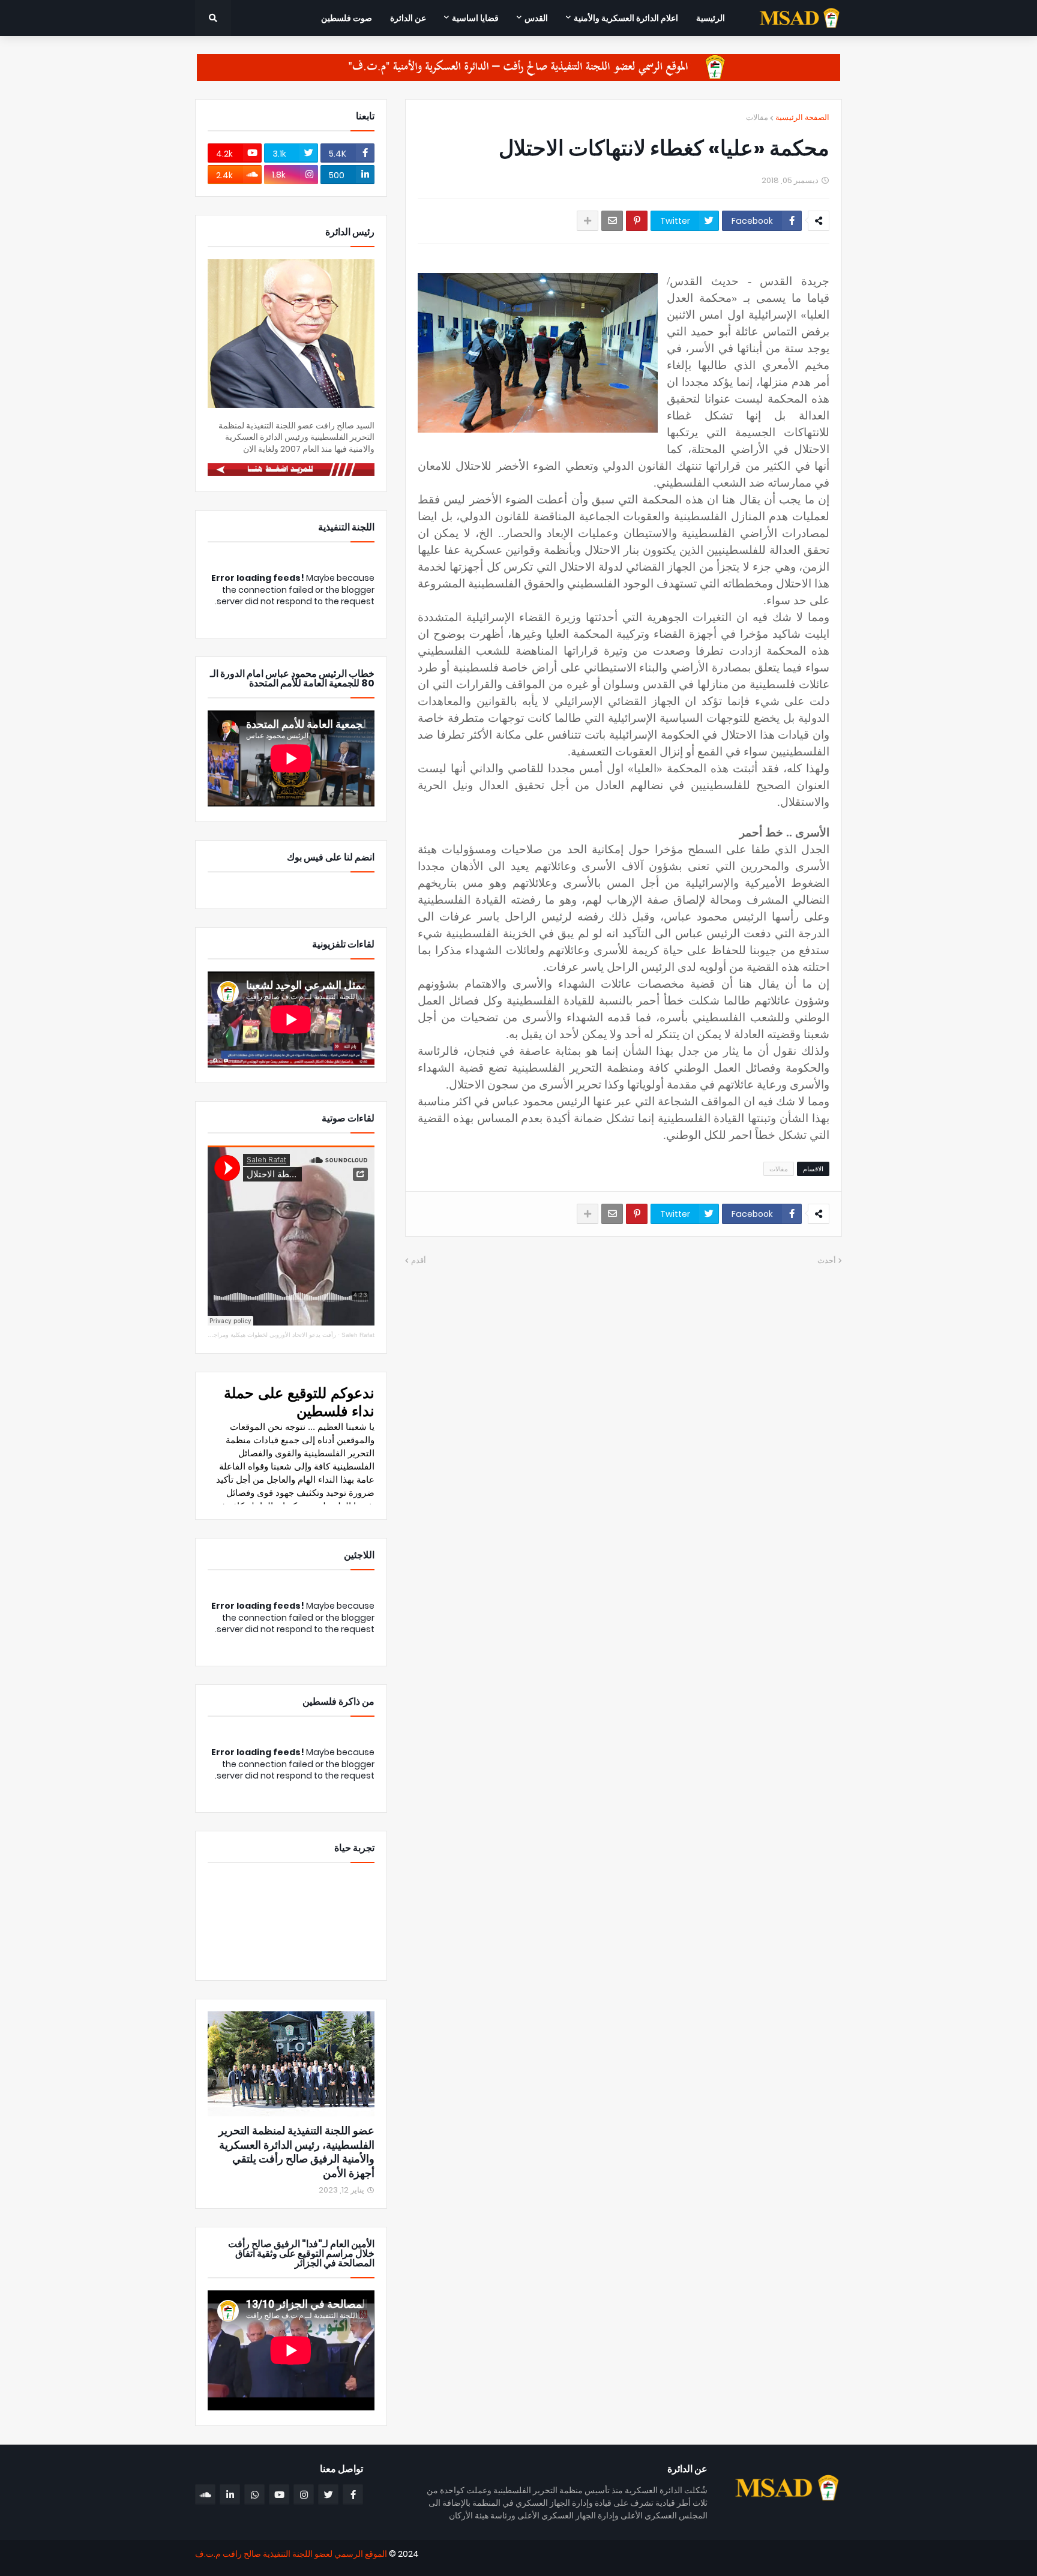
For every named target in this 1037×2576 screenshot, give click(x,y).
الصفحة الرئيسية (802, 117)
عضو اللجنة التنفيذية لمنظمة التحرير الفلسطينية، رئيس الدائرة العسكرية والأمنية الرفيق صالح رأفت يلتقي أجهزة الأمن (296, 2152)
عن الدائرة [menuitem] (408, 18)
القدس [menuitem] (536, 18)
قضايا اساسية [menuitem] (475, 18)
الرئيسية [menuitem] (711, 18)
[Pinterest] (637, 221)
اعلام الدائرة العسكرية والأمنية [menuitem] (626, 18)
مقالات (757, 117)
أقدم (419, 1260)
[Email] (612, 221)
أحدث (827, 1260)
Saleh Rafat (358, 1335)
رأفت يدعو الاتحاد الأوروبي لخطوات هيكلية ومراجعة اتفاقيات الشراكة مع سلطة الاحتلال (227, 1335)
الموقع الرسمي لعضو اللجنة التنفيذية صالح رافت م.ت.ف (291, 2554)
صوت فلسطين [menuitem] (347, 18)
